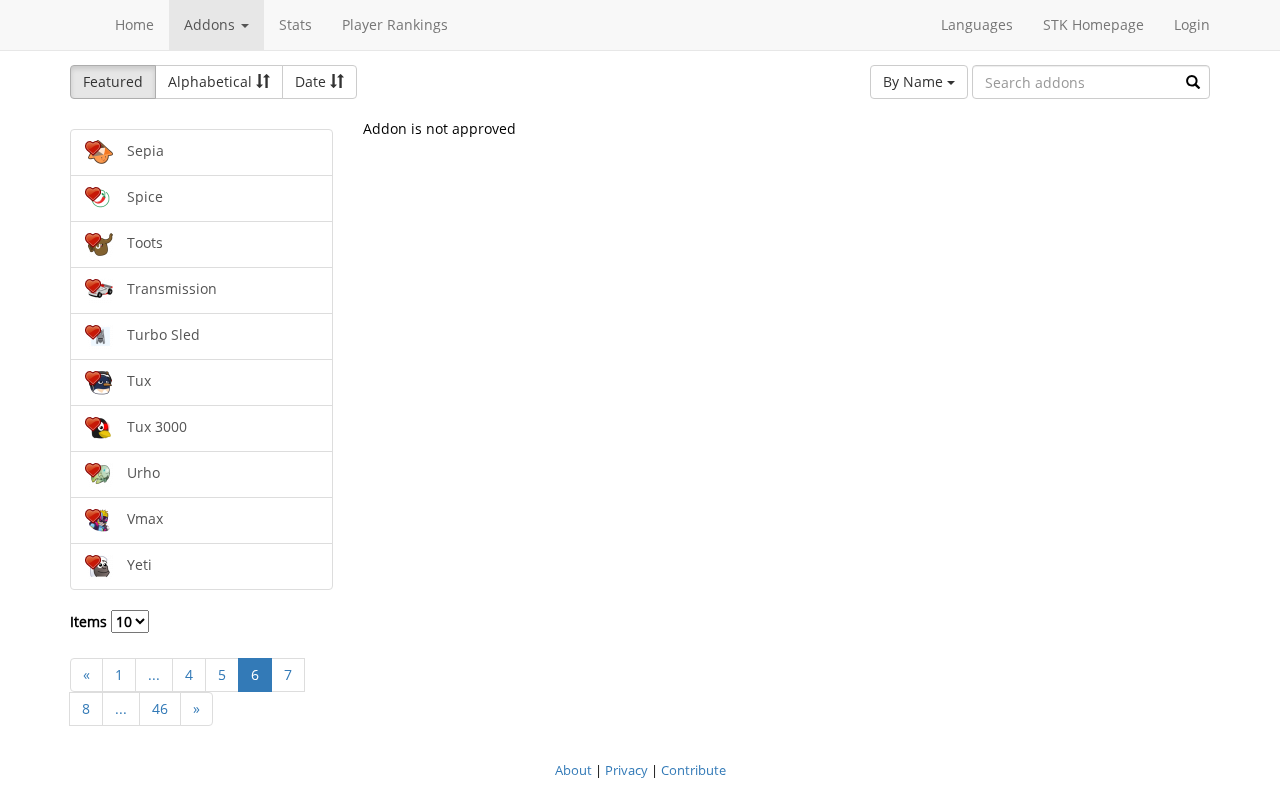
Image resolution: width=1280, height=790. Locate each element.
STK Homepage (1093, 24)
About (573, 770)
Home (134, 24)
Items (90, 621)
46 (160, 708)
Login (1192, 24)
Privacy (626, 770)
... (154, 674)
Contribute (693, 770)
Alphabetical (212, 81)
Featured (113, 81)
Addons (211, 24)
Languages (977, 24)
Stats (295, 24)
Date (312, 81)
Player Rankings (395, 24)
